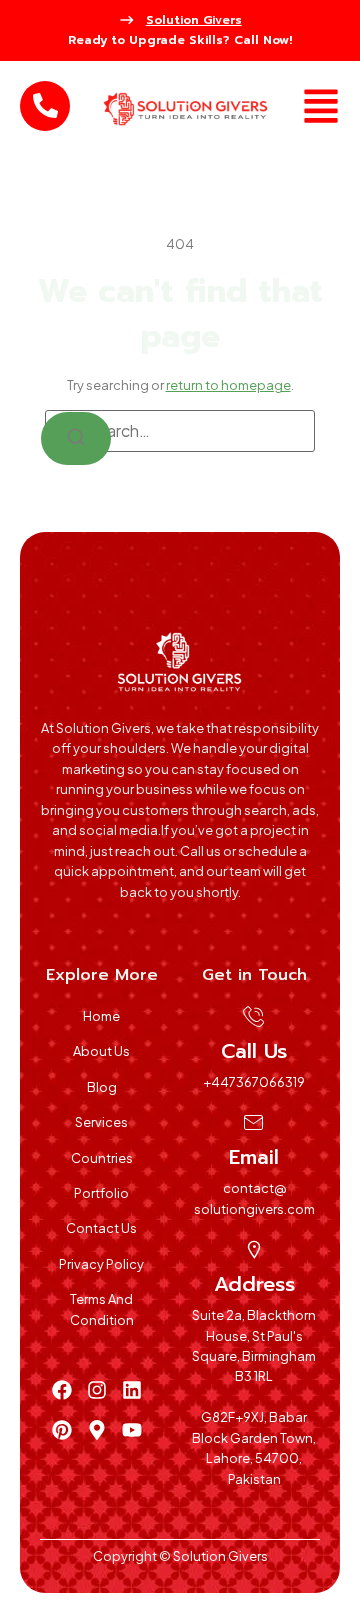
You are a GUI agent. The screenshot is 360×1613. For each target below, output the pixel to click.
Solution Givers (194, 20)
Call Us (254, 1051)
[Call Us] (254, 1017)
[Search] (76, 438)
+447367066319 (254, 1082)
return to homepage (228, 385)
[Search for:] (180, 431)
